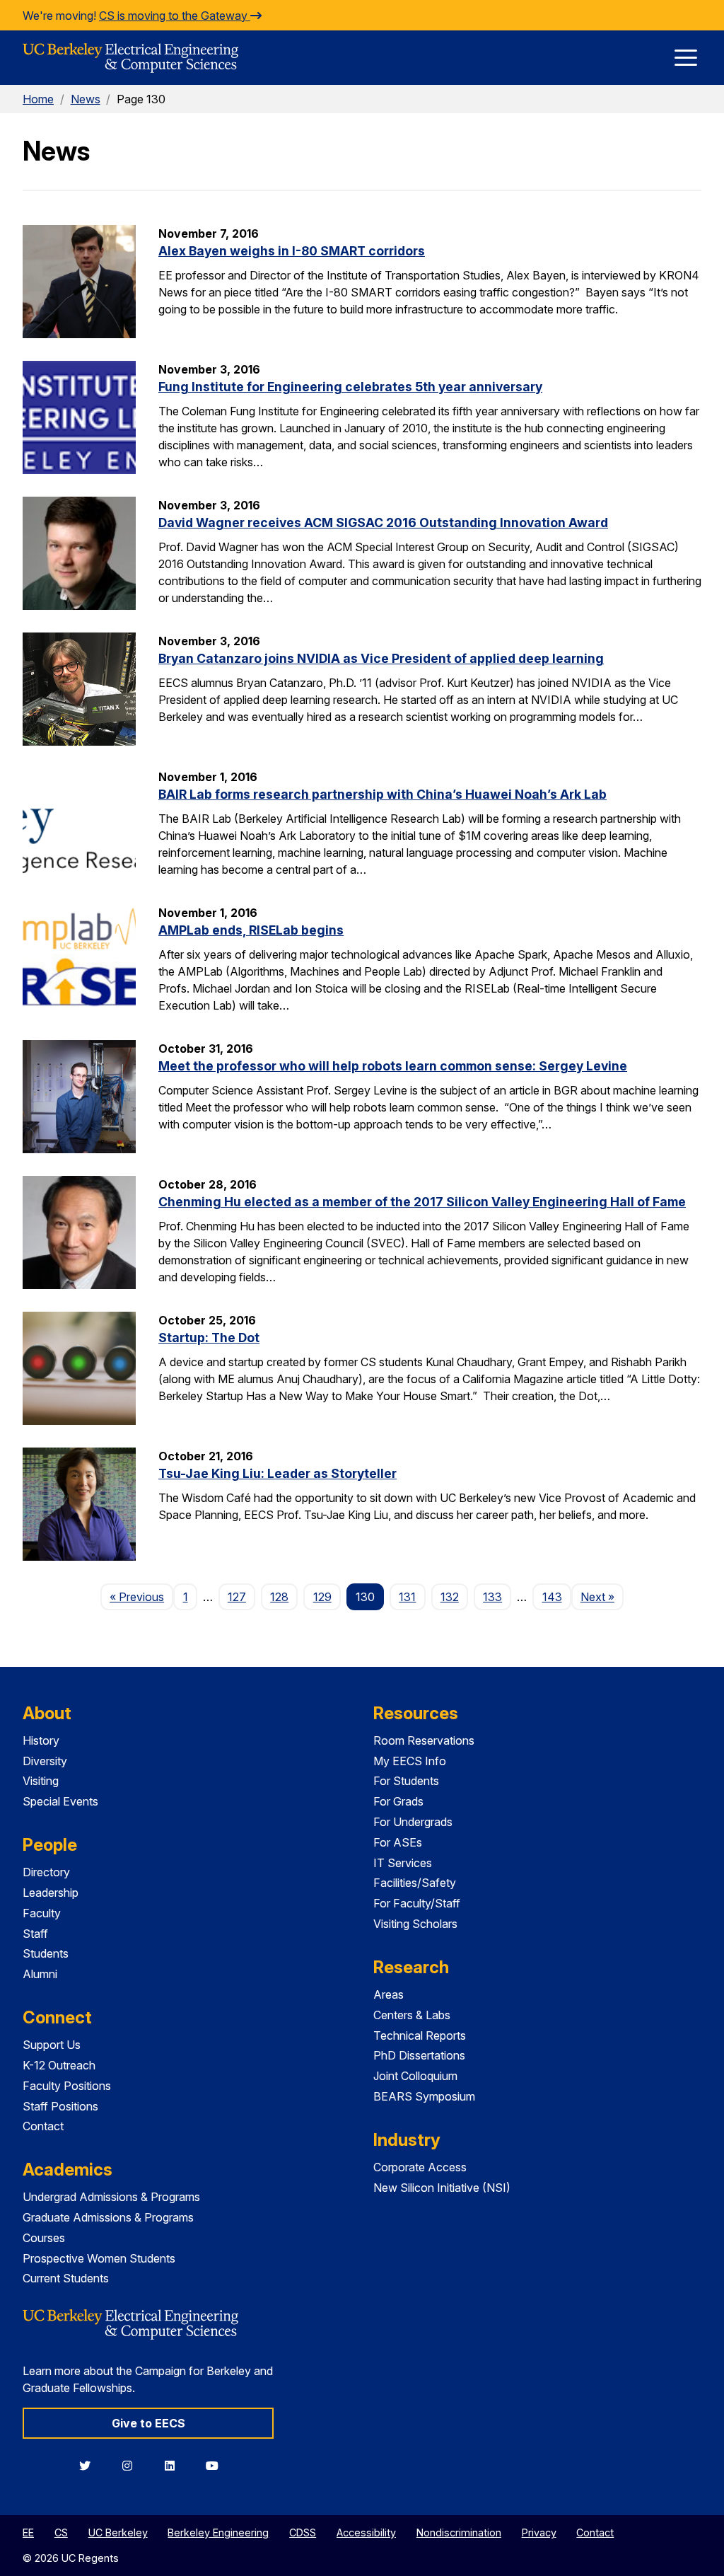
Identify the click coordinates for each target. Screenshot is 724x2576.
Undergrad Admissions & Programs (111, 2197)
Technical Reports (420, 2035)
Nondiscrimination (459, 2532)
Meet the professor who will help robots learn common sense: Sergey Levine (393, 1066)
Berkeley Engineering (218, 2532)
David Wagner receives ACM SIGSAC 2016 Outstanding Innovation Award (383, 522)
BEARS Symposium (424, 2096)
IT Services (403, 1863)
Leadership (51, 1893)
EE (28, 2532)
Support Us (52, 2045)
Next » (602, 1596)
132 (450, 1597)
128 (279, 1597)
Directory (46, 1872)
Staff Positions (60, 2106)
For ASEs (398, 1842)
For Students (406, 1781)
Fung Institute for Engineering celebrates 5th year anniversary (350, 387)
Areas (389, 1994)
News (86, 99)
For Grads (398, 1801)
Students (46, 1953)
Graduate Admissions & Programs (108, 2217)
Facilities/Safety (415, 1883)
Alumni (40, 1974)
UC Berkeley (118, 2532)
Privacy (539, 2532)
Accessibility (366, 2532)
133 (492, 1597)
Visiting (41, 1781)
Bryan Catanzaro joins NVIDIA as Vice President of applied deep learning (381, 658)
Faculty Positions (67, 2086)
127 (237, 1597)
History (41, 1740)
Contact (43, 2126)
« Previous (141, 1596)
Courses (44, 2238)
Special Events (60, 1801)
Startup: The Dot (209, 1338)
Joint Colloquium (415, 2076)
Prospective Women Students (99, 2258)
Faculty (42, 1913)
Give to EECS (148, 2423)
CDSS (303, 2532)
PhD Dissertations (419, 2055)
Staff (35, 1934)
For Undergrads (413, 1822)
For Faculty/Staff (417, 1903)
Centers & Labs (412, 2015)
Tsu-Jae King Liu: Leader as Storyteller (278, 1473)
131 (407, 1597)
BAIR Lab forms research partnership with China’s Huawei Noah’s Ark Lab (383, 794)
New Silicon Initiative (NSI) (442, 2188)
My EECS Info (410, 1761)
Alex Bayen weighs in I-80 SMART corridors (292, 251)
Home (38, 99)
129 (322, 1597)
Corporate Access (420, 2167)
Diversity (45, 1761)
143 (552, 1597)
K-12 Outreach (59, 2065)
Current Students (66, 2278)
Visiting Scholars (415, 1924)
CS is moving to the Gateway (175, 16)
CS (61, 2532)
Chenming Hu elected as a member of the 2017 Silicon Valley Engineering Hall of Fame (422, 1202)
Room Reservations (424, 1740)
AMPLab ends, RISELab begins (251, 930)
